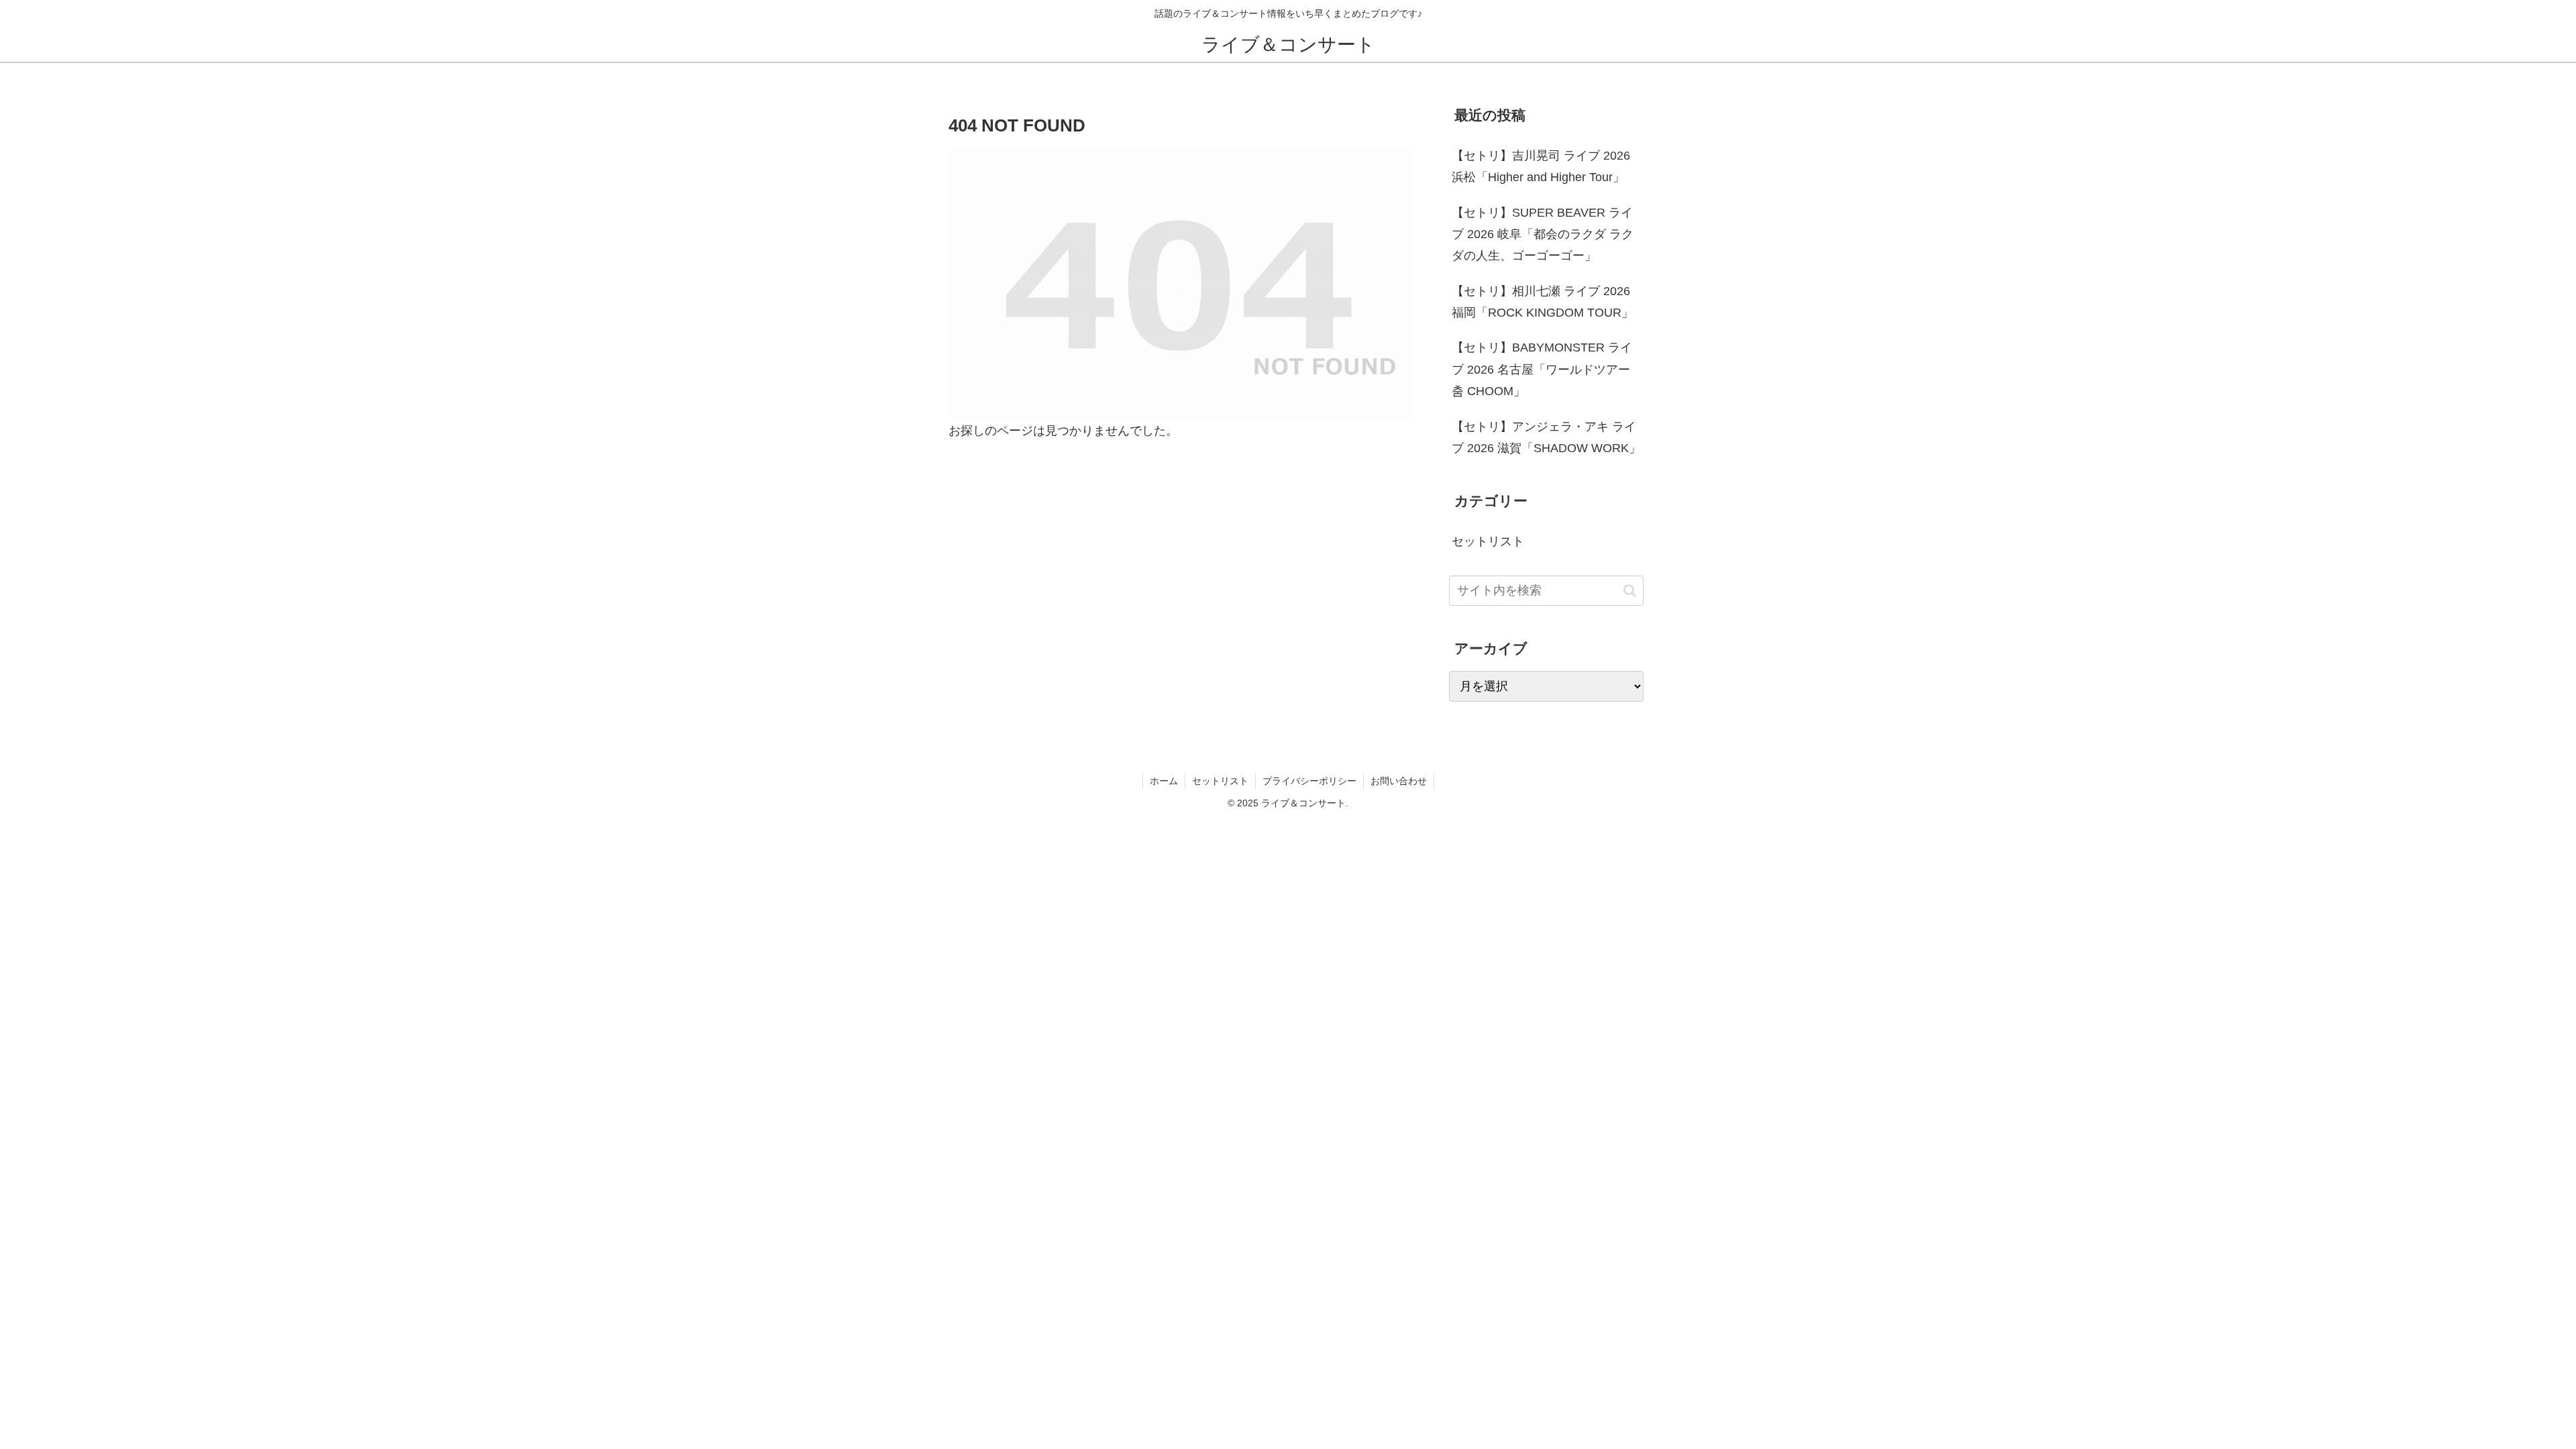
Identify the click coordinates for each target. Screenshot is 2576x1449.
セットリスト (1220, 781)
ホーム (1164, 781)
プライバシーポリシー (1309, 781)
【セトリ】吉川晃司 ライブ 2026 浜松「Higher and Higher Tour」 (1541, 166)
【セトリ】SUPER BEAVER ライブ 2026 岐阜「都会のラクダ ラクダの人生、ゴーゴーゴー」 (1543, 234)
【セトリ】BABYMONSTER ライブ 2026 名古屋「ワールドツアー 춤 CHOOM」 (1542, 369)
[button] (1630, 591)
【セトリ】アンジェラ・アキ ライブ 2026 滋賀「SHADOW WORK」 (1546, 437)
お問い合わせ (1399, 781)
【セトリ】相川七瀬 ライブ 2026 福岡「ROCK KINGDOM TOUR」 (1543, 302)
